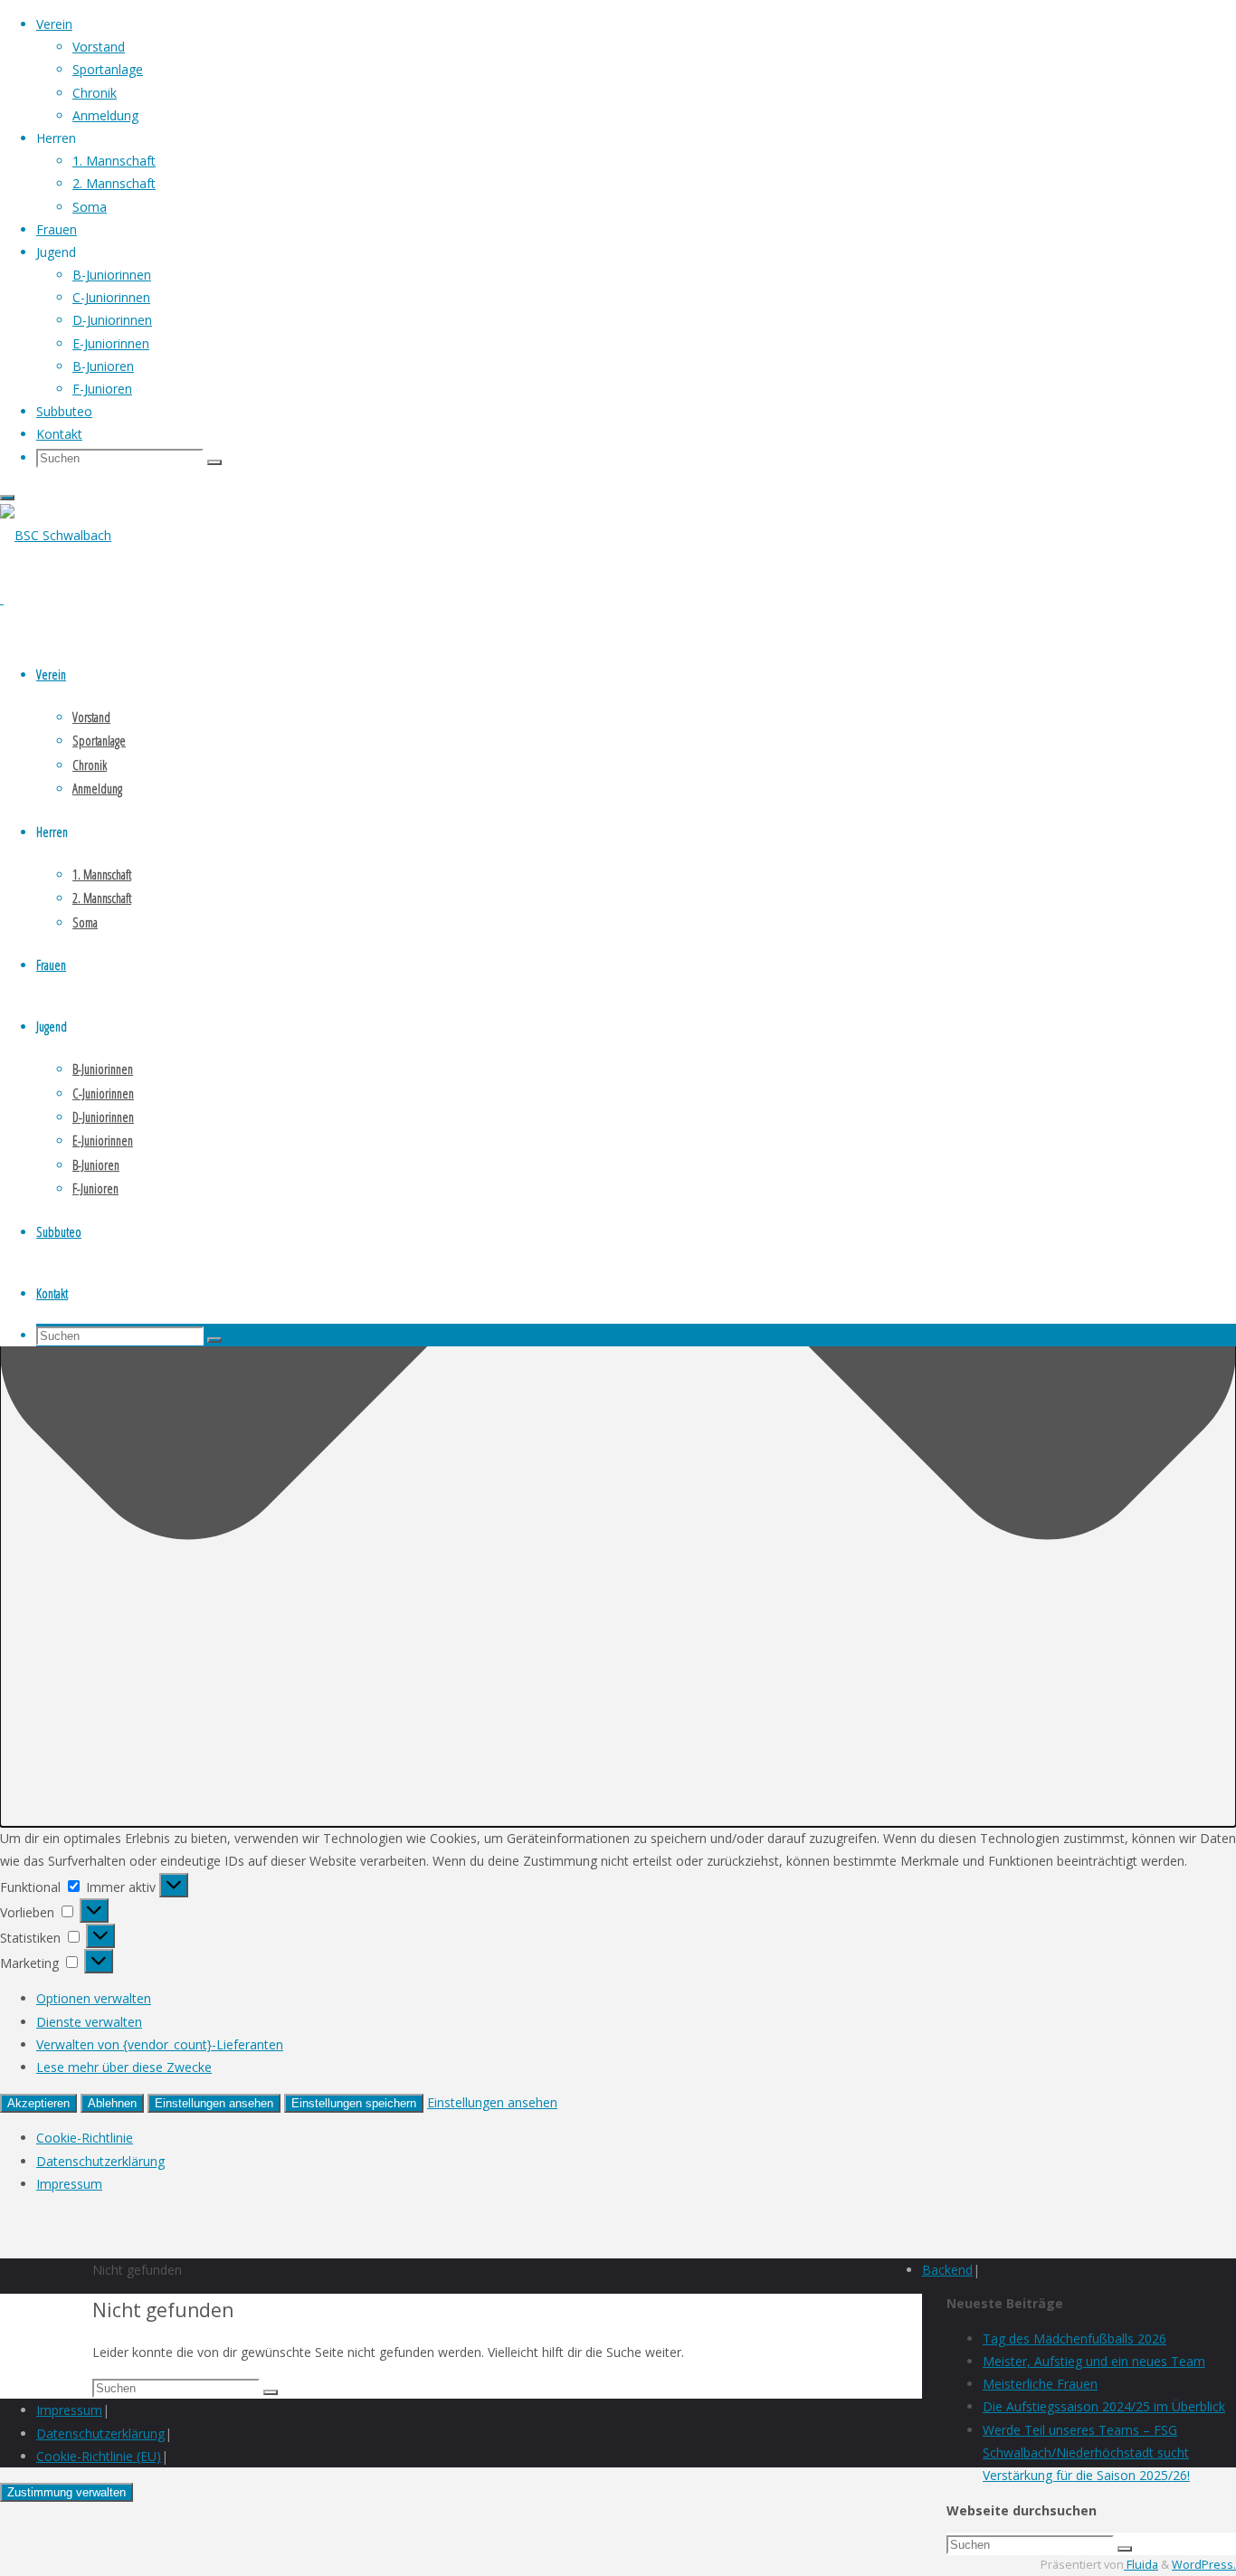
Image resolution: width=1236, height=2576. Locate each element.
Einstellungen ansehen (214, 2103)
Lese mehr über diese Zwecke (124, 2067)
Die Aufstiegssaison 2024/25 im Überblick (1104, 2406)
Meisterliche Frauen (1040, 2384)
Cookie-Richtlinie (85, 2138)
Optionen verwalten (94, 1998)
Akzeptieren (38, 2103)
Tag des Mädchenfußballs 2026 (1074, 2338)
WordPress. (1204, 2565)
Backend (947, 2270)
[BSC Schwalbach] (56, 535)
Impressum (69, 2184)
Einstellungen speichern (354, 2103)
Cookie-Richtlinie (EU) (99, 2456)
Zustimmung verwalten (67, 2492)
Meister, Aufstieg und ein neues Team (1094, 2361)
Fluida (1141, 2565)
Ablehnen (112, 2103)
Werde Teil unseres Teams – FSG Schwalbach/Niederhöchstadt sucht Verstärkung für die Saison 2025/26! (1086, 2452)
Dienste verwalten (89, 2022)
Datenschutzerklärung (100, 2161)
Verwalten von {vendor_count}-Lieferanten (160, 2044)
